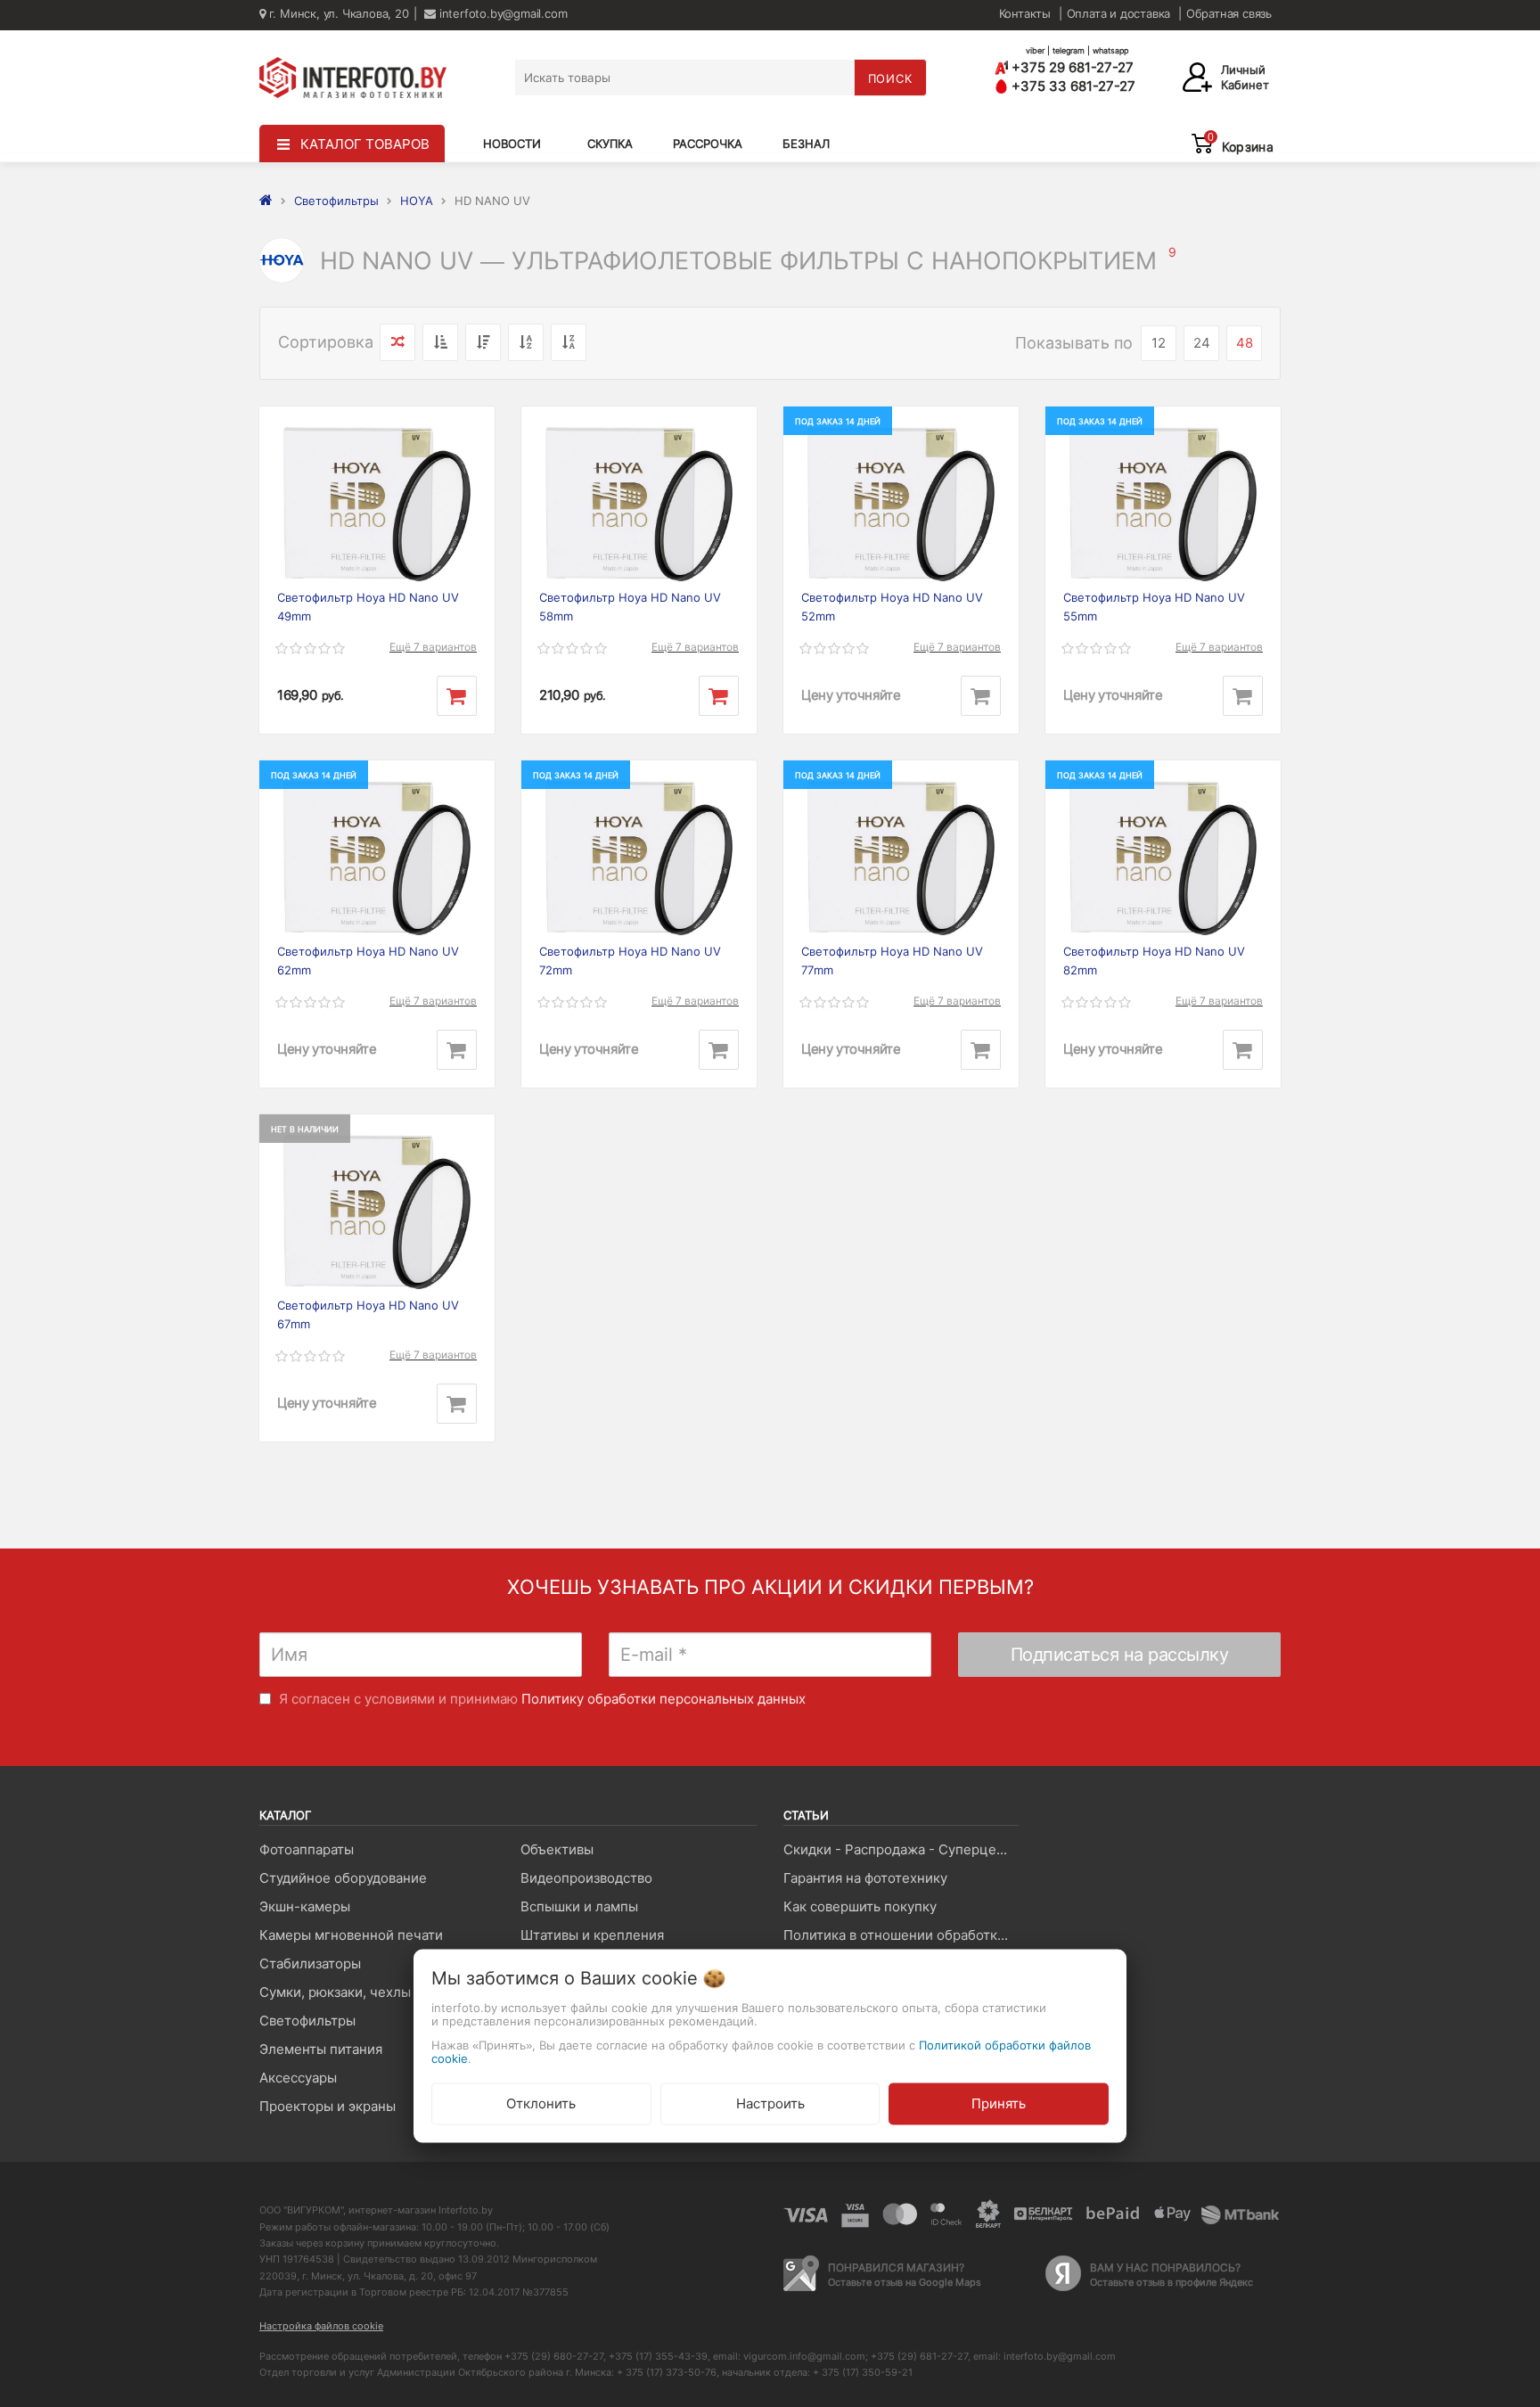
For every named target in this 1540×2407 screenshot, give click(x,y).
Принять (999, 2103)
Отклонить (541, 2103)
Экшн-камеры (305, 1906)
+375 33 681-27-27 (1072, 86)
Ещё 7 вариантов (433, 647)
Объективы (557, 1849)
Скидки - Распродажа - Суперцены (899, 1849)
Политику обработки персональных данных (664, 1699)
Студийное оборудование (343, 1878)
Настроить (770, 2103)
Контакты (1025, 13)
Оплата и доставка (1119, 13)
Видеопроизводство (586, 1878)
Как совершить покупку (860, 1906)
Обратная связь (1229, 13)
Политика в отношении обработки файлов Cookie (901, 1935)
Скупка (610, 144)
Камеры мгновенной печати (351, 1935)
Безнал (806, 144)
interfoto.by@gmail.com (501, 13)
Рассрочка (708, 144)
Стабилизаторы (310, 1963)
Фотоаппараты (307, 1849)
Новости (512, 144)
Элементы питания (321, 2049)
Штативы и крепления (592, 1935)
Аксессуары (298, 2078)
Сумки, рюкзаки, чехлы (335, 1992)
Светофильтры (307, 2021)
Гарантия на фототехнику (865, 1878)
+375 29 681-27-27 (1071, 67)
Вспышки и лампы (579, 1906)
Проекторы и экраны (328, 2106)
